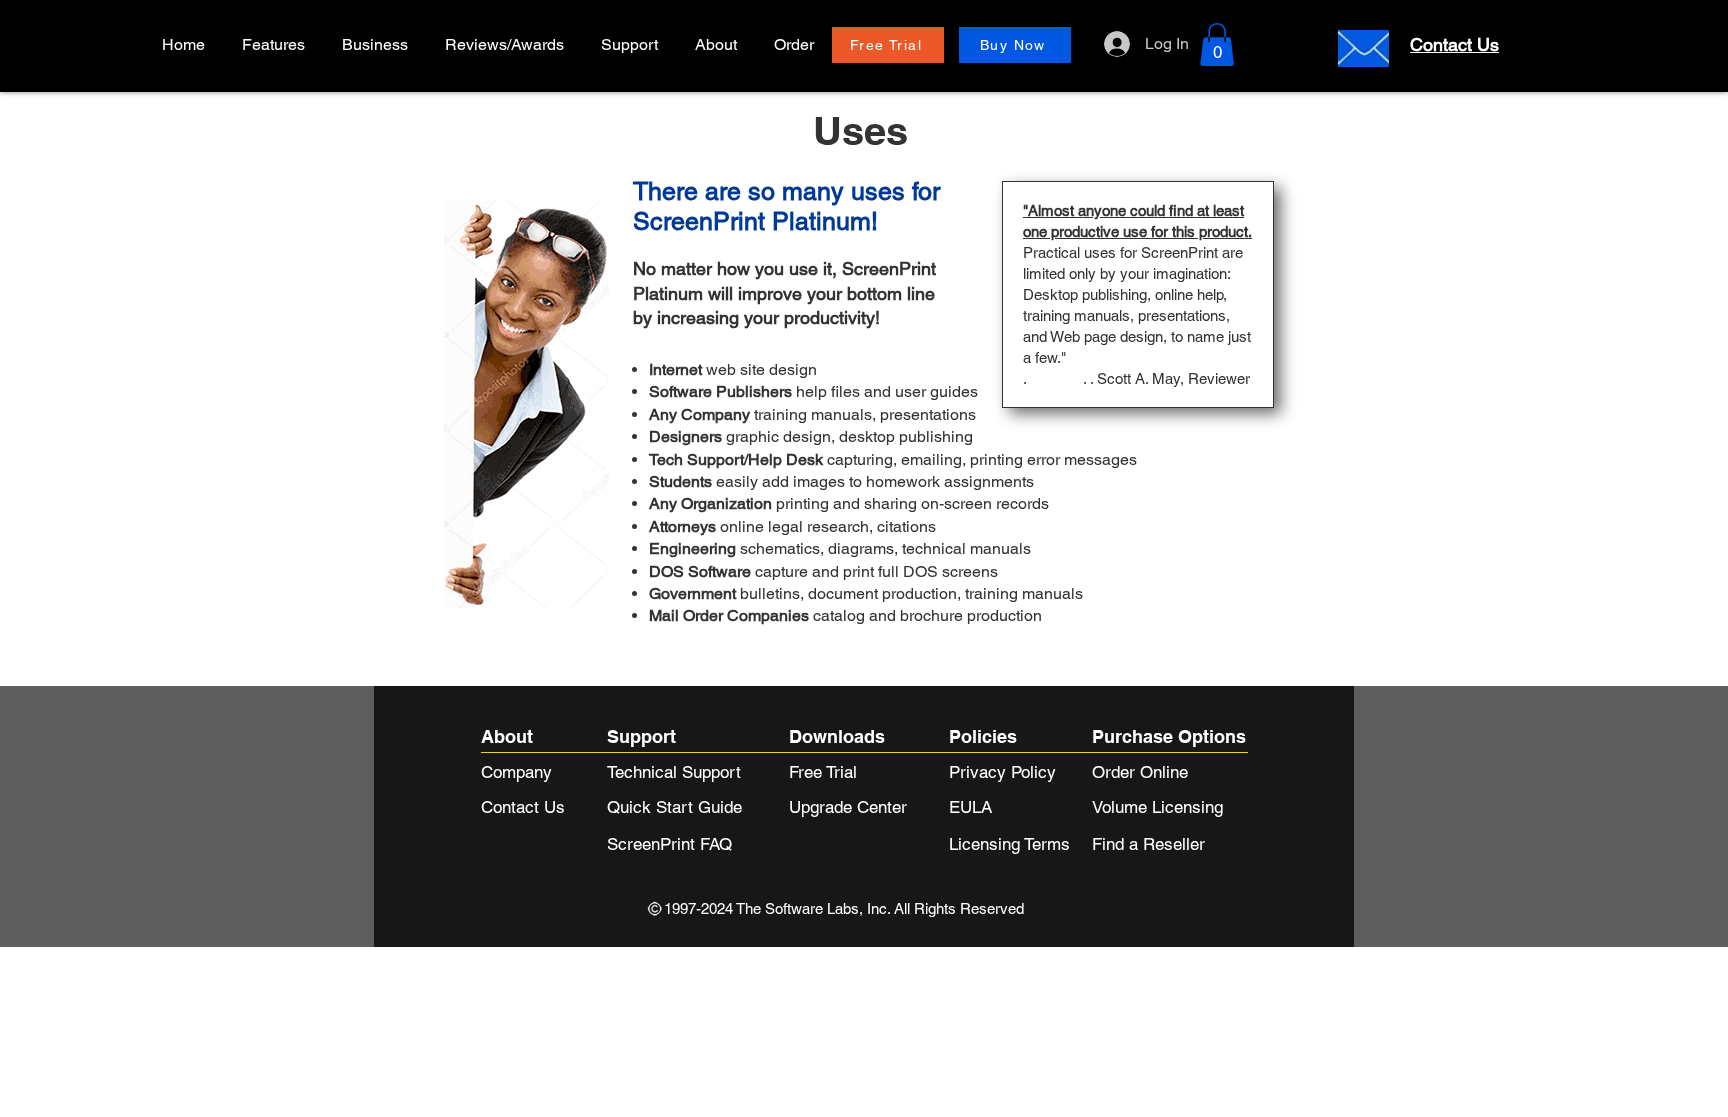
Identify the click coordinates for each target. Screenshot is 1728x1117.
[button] (377, 45)
